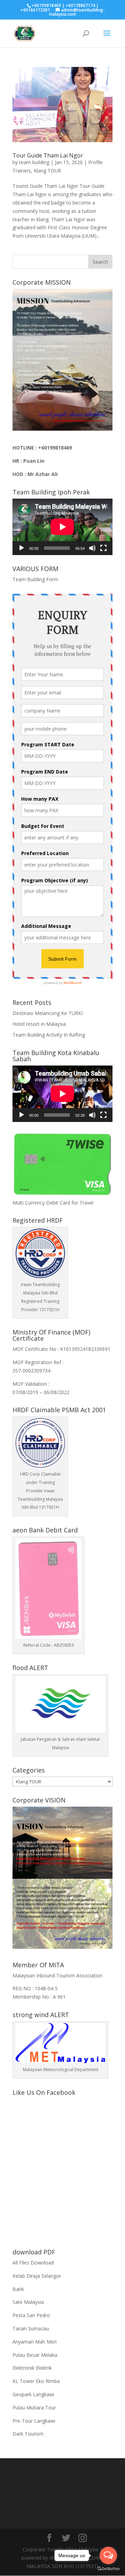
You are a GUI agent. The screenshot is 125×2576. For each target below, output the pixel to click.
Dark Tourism (28, 2434)
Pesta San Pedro (31, 2315)
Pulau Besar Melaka (35, 2355)
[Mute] (92, 548)
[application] (62, 527)
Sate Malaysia (28, 2302)
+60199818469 (55, 448)
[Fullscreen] (103, 548)
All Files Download (33, 2263)
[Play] (22, 548)
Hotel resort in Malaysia (39, 1024)
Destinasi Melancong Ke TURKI (48, 1013)
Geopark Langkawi (33, 2394)
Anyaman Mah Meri (35, 2342)
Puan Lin (34, 461)
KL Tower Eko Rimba (36, 2381)
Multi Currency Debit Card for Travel (53, 1203)
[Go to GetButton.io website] (108, 2569)
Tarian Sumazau (31, 2328)
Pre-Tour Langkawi (34, 2421)
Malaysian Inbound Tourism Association (57, 1975)
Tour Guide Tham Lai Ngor (48, 155)
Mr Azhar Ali (43, 474)
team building (34, 162)
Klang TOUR (47, 171)
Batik (18, 2289)
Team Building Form (35, 579)
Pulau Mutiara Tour (34, 2408)
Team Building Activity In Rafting (49, 1035)
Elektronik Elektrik (32, 2368)
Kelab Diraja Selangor (37, 2276)
